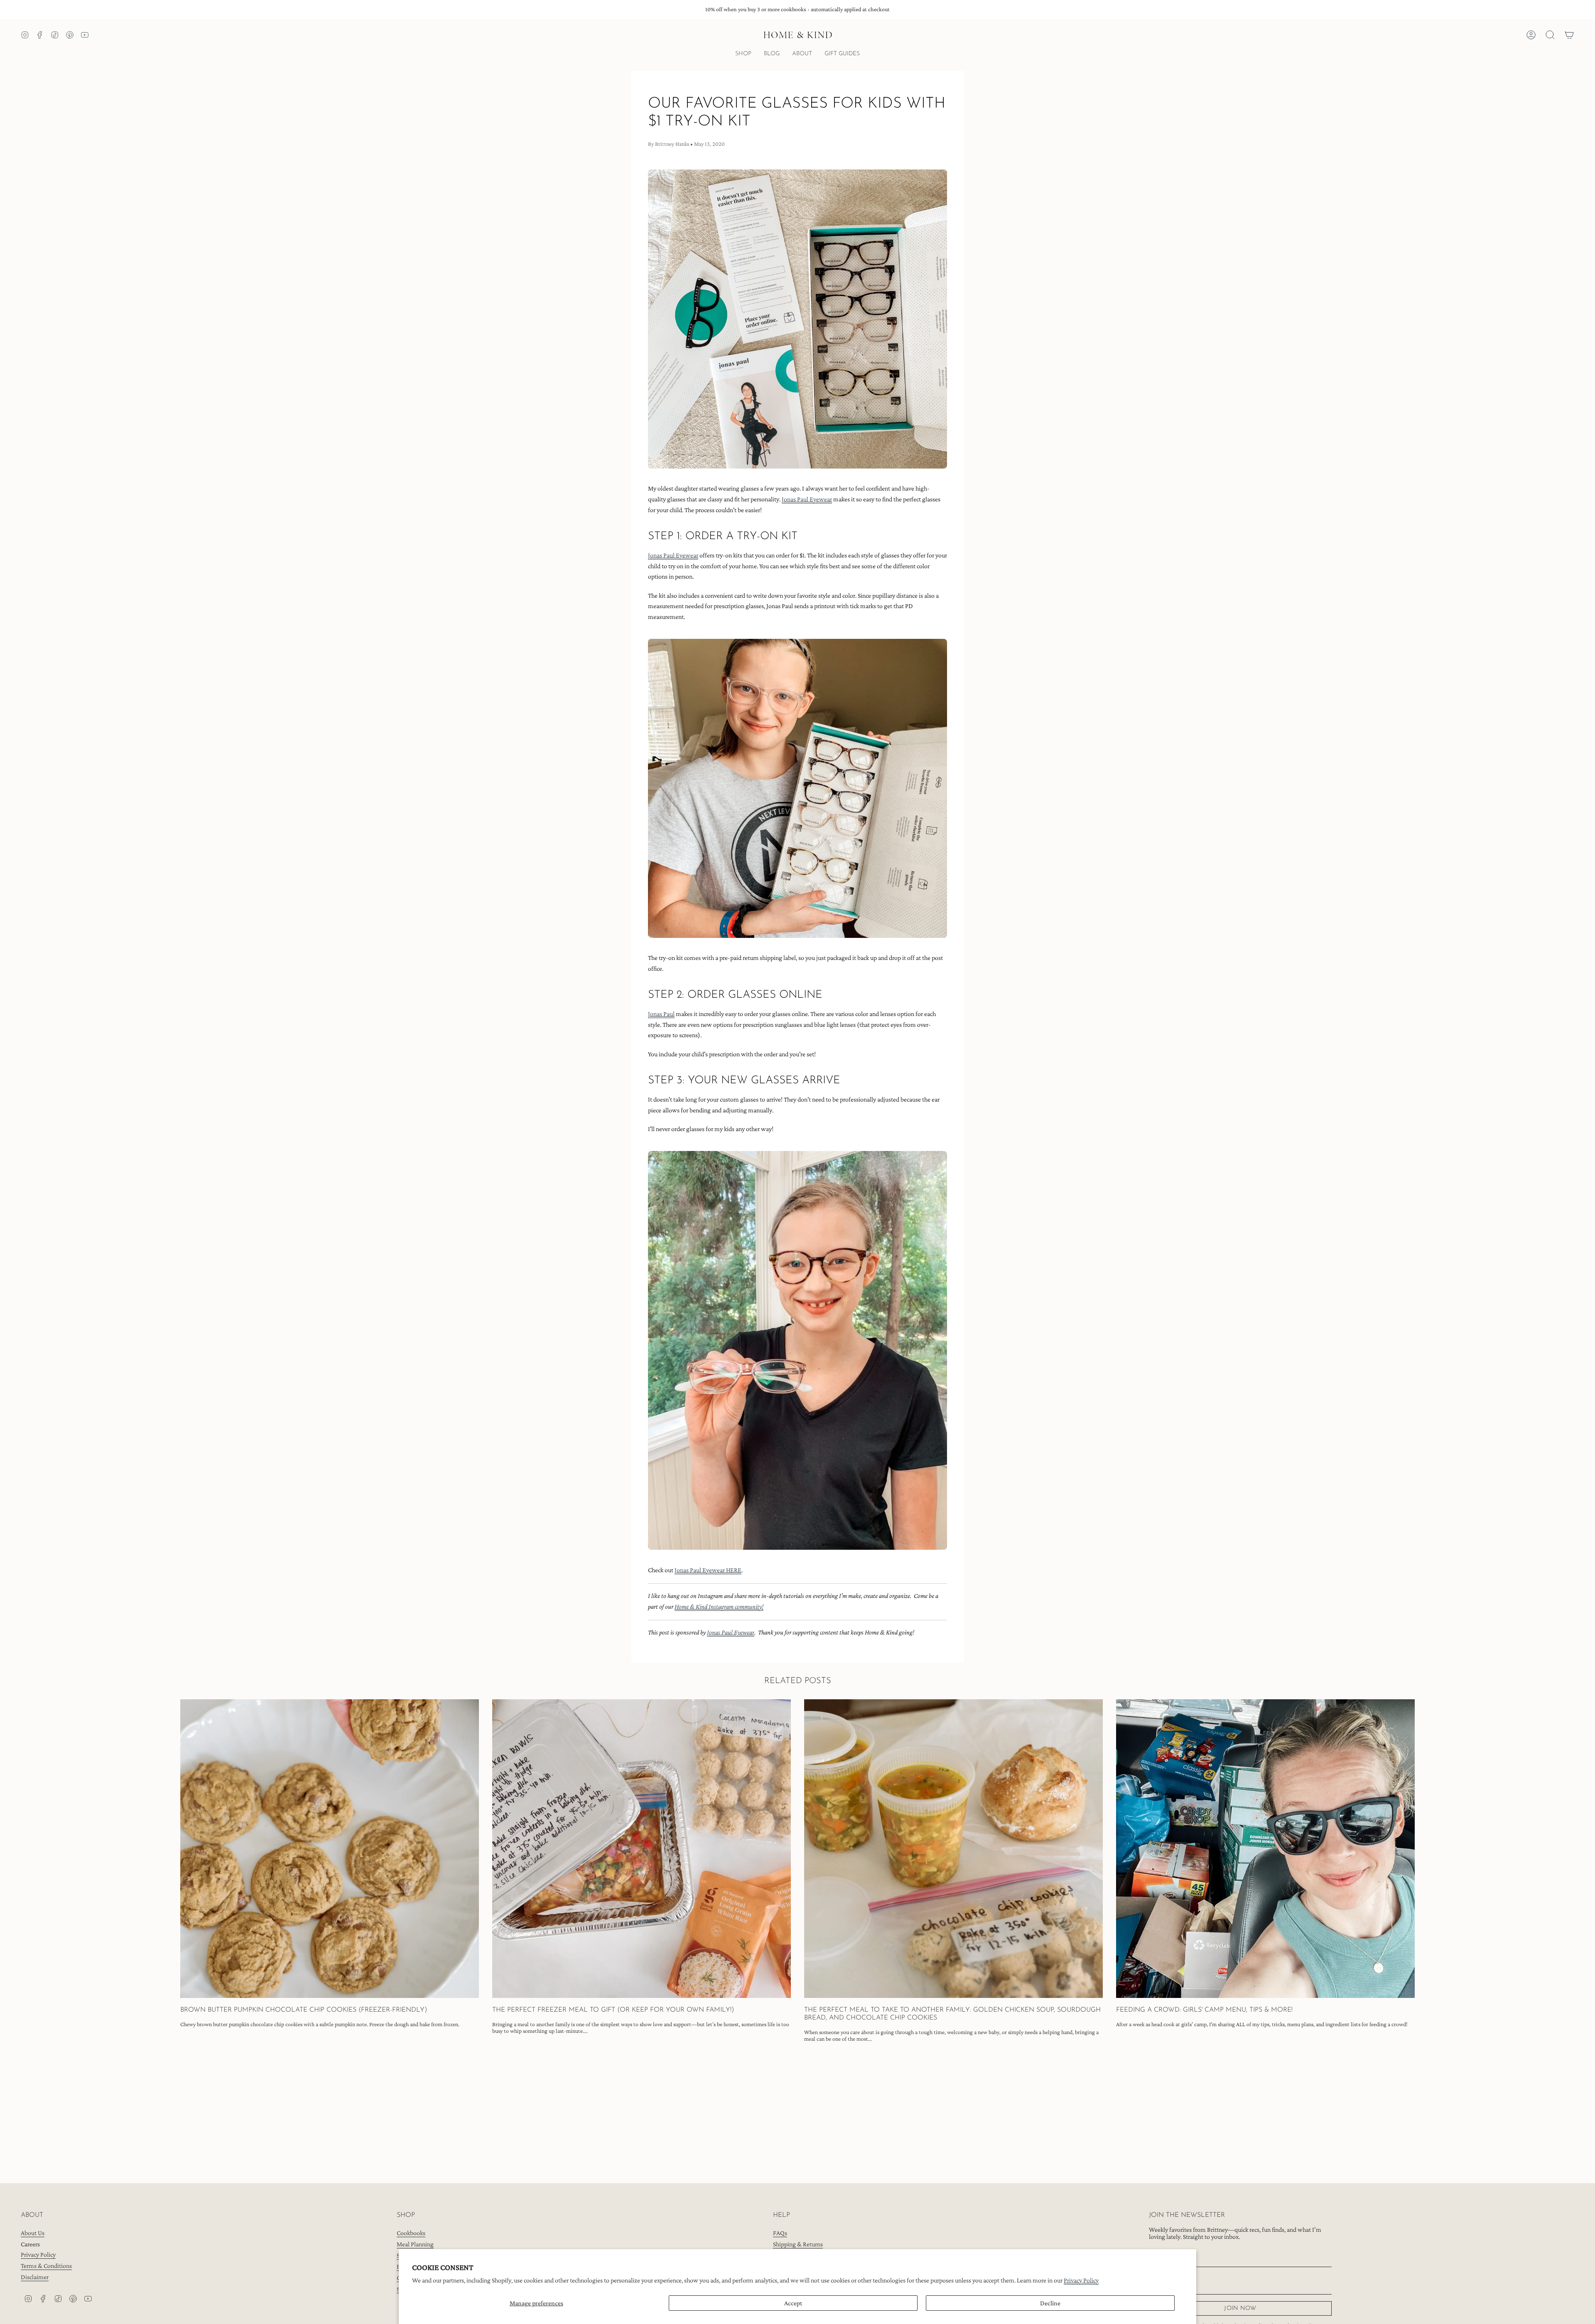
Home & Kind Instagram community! (719, 1606)
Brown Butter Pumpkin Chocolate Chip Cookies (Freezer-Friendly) (304, 2010)
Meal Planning (415, 2244)
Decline (1050, 2303)
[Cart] (1569, 35)
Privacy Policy (1081, 2280)
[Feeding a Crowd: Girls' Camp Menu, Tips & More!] (1265, 1849)
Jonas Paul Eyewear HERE (708, 1570)
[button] (743, 55)
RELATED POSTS (798, 1681)
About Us (33, 2233)
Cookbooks (411, 2233)
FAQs (780, 2233)
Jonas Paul (661, 1014)
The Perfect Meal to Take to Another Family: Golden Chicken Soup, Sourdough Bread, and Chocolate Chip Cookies (952, 2014)
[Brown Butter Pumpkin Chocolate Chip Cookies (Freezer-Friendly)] (330, 1849)
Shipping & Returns (798, 2244)
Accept (793, 2303)
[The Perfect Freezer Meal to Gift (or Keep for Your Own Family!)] (642, 1849)
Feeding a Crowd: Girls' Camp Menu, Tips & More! (1204, 2010)
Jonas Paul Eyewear (807, 499)
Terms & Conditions (46, 2266)
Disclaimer (35, 2277)
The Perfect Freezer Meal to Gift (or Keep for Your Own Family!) (613, 2010)
